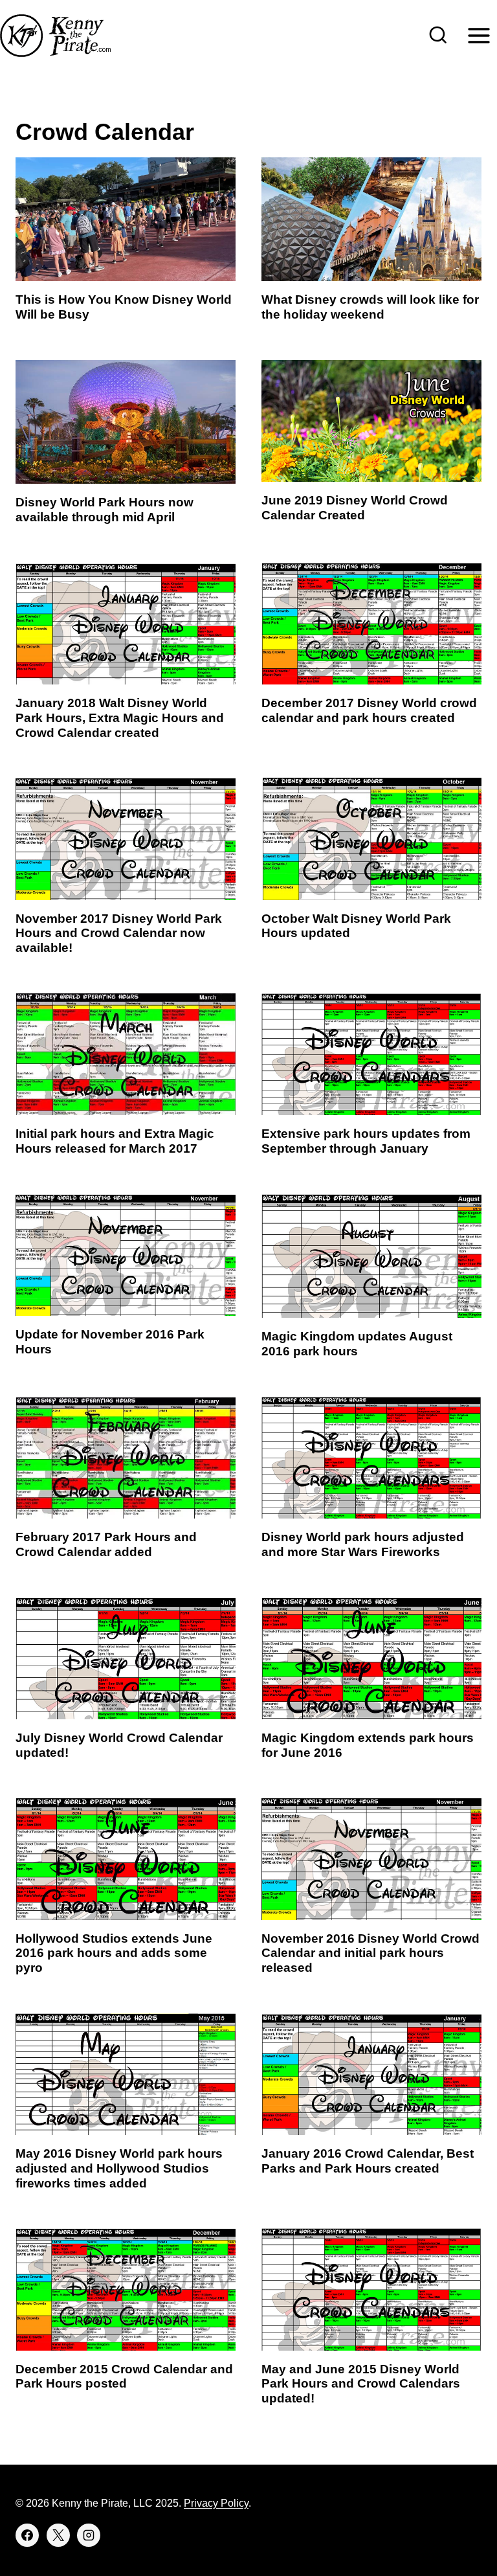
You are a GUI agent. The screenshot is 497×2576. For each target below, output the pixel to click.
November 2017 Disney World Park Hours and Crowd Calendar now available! (119, 933)
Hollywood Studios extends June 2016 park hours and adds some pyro (114, 1953)
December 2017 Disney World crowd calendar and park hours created (369, 710)
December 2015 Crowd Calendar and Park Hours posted (124, 2377)
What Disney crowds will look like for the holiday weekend (370, 307)
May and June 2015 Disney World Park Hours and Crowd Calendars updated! (361, 2384)
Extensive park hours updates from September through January (366, 1141)
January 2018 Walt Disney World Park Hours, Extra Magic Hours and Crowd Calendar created (120, 718)
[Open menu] (479, 35)
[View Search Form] (438, 36)
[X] (58, 2535)
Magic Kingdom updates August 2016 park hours (357, 1344)
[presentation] (126, 219)
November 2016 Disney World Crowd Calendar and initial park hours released (370, 1953)
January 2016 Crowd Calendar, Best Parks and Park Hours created (368, 2161)
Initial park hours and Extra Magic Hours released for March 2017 (115, 1141)
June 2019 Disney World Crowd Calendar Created (355, 508)
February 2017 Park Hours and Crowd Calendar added (106, 1544)
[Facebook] (27, 2535)
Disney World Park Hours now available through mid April (105, 510)
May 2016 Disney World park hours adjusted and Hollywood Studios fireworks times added (119, 2168)
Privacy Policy (216, 2503)
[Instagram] (89, 2535)
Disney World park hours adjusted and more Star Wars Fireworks (363, 1544)
